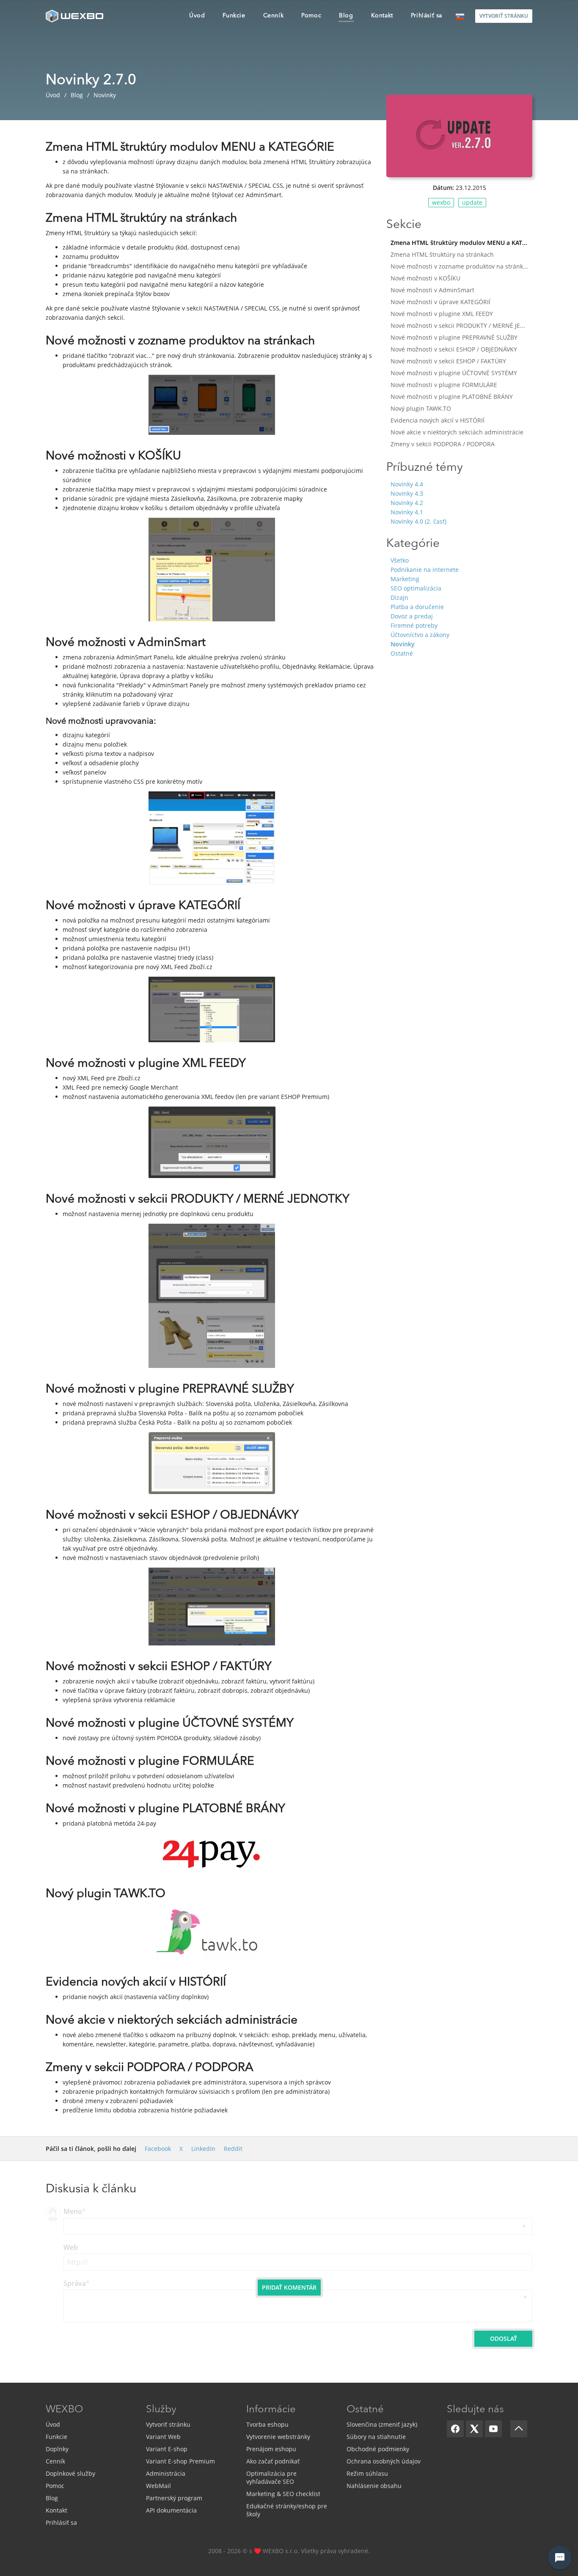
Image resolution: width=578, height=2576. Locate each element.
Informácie (271, 2410)
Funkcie (56, 2437)
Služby (161, 2410)
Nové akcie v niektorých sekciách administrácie (457, 432)
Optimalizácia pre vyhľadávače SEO (271, 2477)
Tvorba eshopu (267, 2424)
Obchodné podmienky (378, 2449)
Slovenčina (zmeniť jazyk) (382, 2424)
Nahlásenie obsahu (374, 2486)
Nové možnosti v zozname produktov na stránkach (461, 266)
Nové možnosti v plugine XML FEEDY (442, 314)
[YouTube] (493, 2429)
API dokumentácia (171, 2510)
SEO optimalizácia (416, 588)
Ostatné (402, 653)
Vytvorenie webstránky (278, 2437)
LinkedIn (203, 2149)
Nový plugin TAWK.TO (421, 408)
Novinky (403, 644)
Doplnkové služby (70, 2473)
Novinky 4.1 (407, 512)
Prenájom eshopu (271, 2449)
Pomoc (55, 2486)
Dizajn (399, 597)
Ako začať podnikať (273, 2461)
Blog (52, 2498)
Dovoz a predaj (412, 616)
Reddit (233, 2149)
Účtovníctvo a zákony (420, 635)
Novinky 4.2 (407, 503)
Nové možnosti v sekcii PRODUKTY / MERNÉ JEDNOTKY (461, 325)
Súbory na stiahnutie (376, 2437)
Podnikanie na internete (425, 570)
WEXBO (64, 2410)
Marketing (405, 579)
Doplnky (57, 2449)
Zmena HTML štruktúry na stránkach (442, 254)
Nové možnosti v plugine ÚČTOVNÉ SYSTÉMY (454, 373)
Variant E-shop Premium (180, 2461)
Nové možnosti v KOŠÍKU (425, 278)
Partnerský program (174, 2498)
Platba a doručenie (417, 607)
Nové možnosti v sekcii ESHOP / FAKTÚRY (448, 361)
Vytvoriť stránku (168, 2424)
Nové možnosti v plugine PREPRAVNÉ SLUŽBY (454, 337)
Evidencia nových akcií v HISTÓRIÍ (438, 420)
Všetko (400, 560)
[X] (474, 2429)
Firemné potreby (414, 625)
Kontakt (56, 2510)
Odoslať (504, 2338)
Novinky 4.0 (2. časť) (418, 521)
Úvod (53, 2424)
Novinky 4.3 (407, 493)
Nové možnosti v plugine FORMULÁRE (444, 385)
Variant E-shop (167, 2449)
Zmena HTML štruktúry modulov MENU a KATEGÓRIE (461, 243)
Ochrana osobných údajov (384, 2461)
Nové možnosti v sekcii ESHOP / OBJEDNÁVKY (454, 349)
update (472, 202)
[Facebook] (455, 2429)
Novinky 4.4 (407, 484)
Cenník (55, 2461)
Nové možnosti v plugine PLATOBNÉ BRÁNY (452, 397)
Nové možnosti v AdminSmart (432, 290)
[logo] (75, 16)
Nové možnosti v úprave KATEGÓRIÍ (440, 302)
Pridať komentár (289, 2287)
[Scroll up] (519, 2429)
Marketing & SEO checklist (283, 2494)
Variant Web (163, 2437)
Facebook (158, 2149)
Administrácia (166, 2473)
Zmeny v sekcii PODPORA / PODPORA (443, 444)
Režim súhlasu (367, 2473)
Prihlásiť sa (61, 2522)
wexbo (441, 202)
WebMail (158, 2486)
